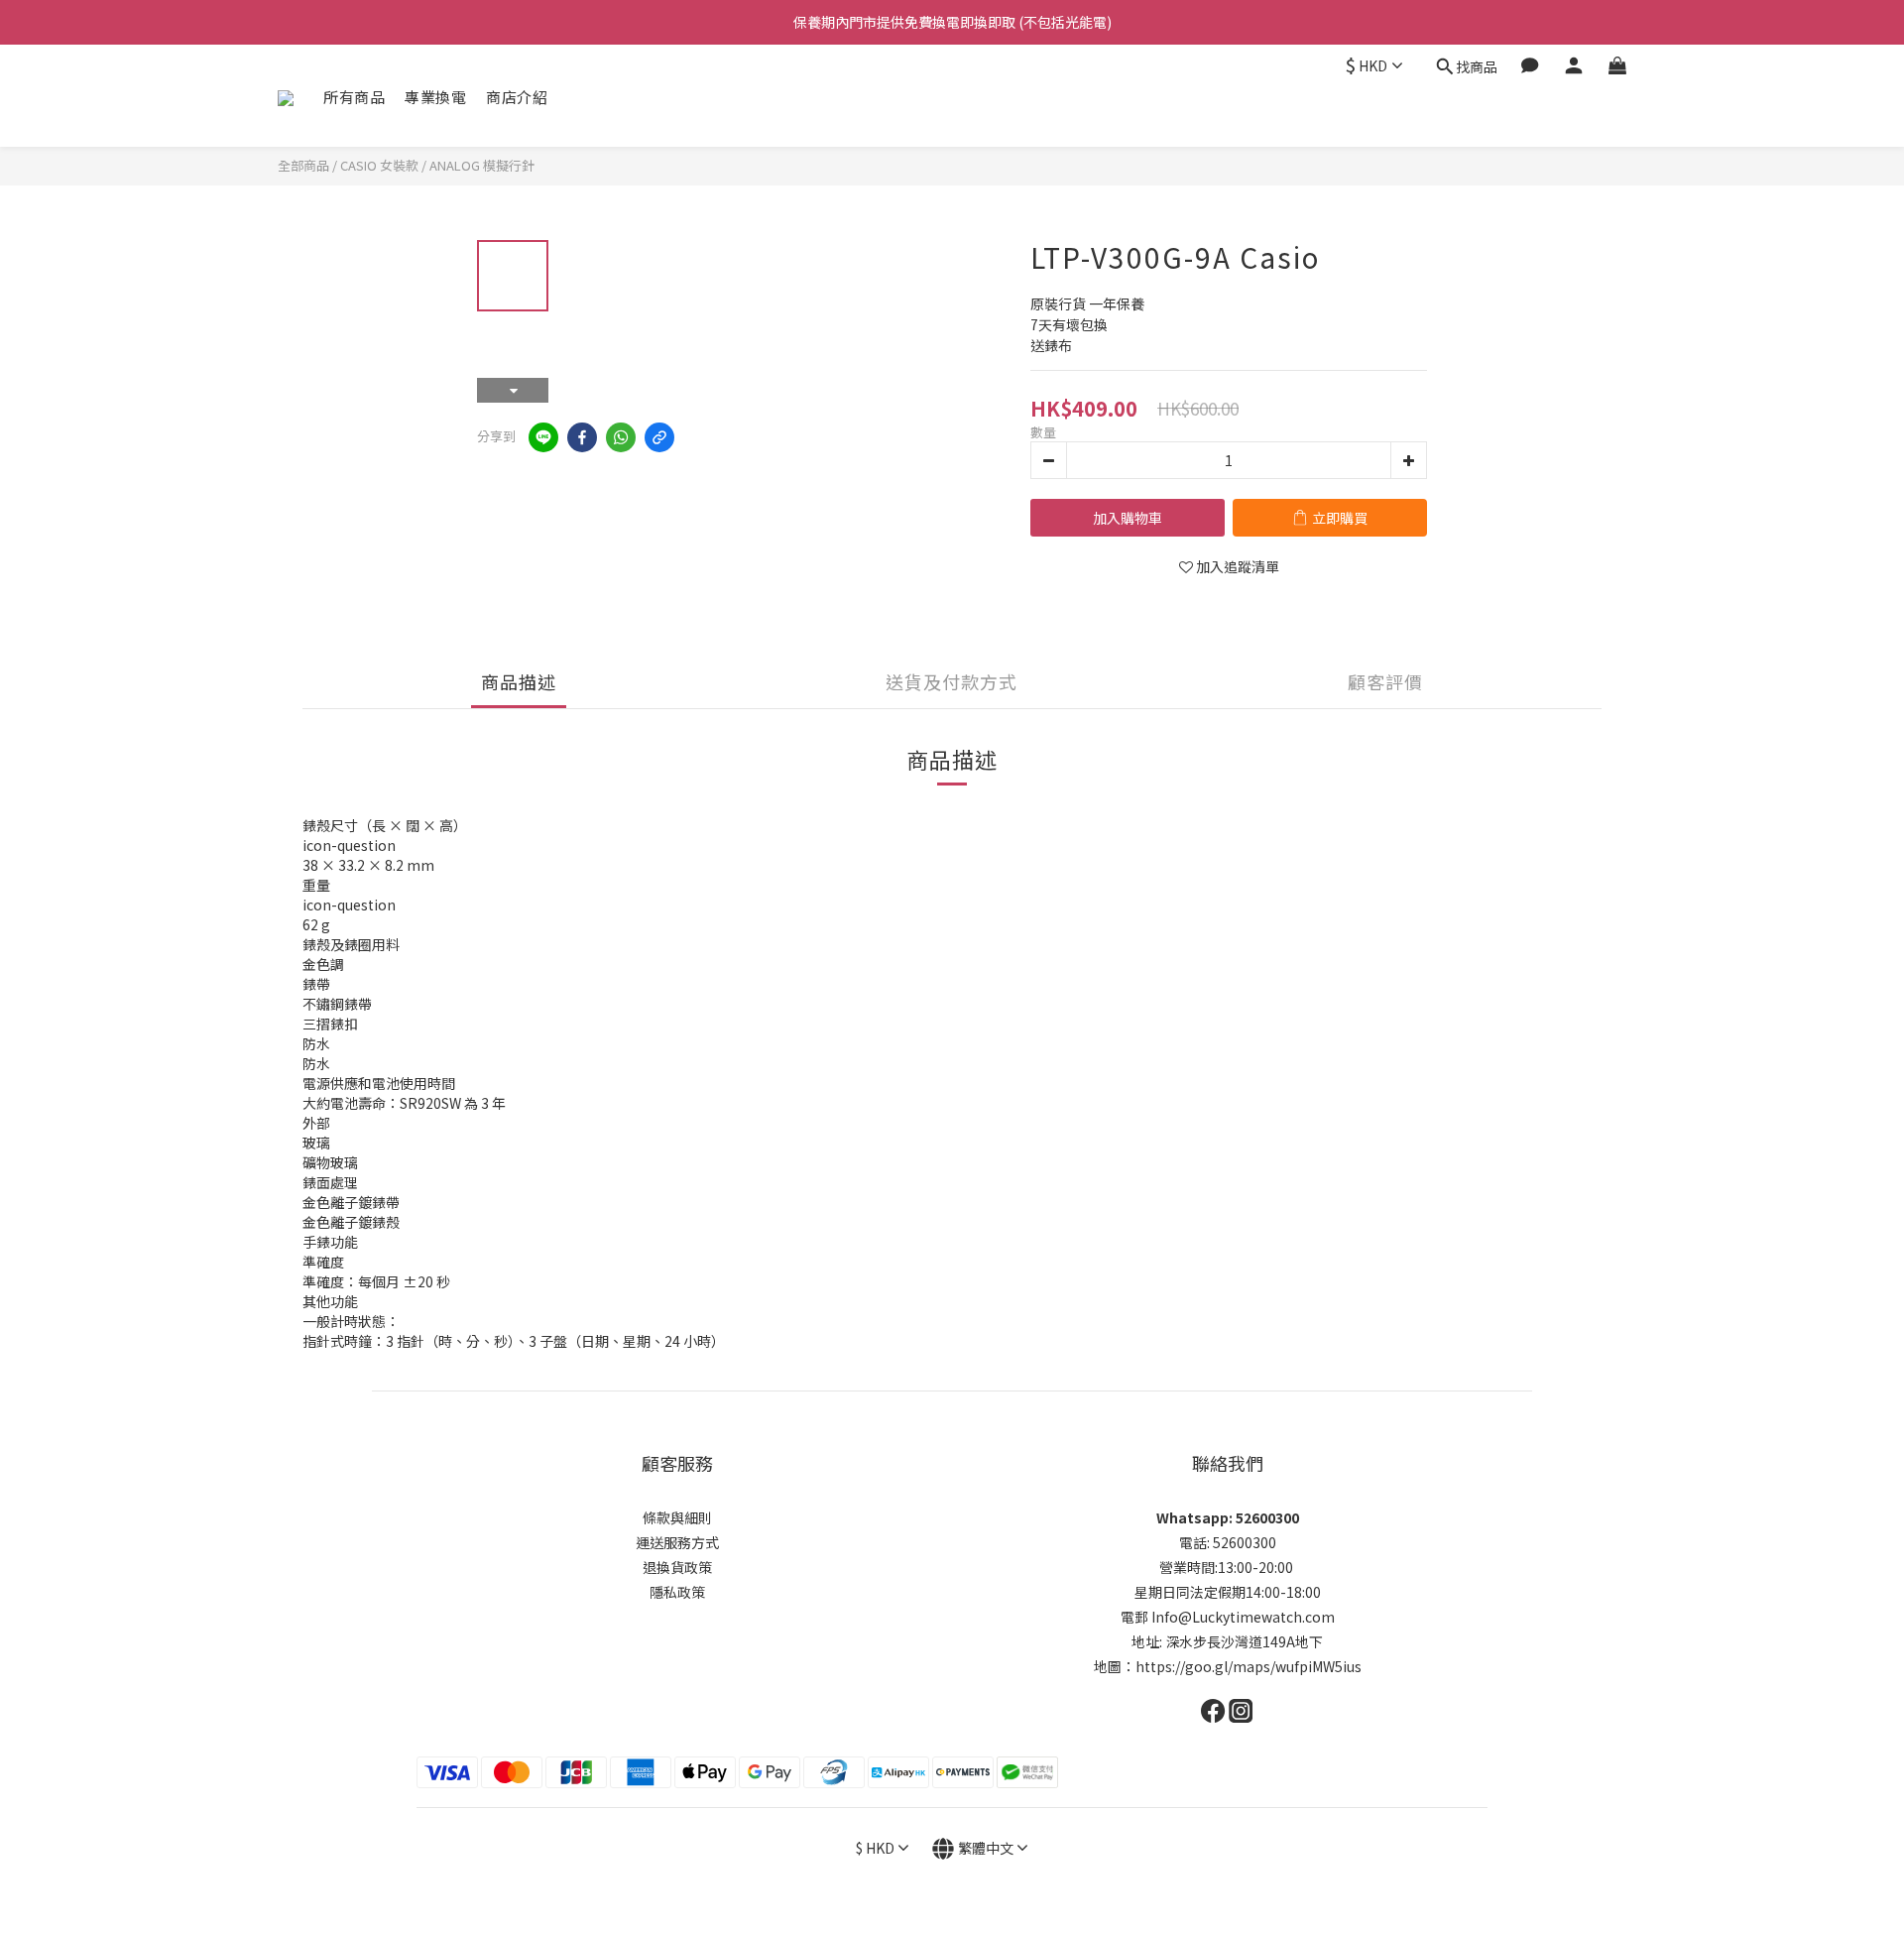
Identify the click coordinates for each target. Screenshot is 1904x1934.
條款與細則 (677, 1517)
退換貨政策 (677, 1567)
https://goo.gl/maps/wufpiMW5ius (1249, 1666)
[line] (543, 437)
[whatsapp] (621, 437)
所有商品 (354, 97)
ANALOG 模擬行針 (482, 165)
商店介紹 (517, 97)
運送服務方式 (677, 1542)
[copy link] (659, 437)
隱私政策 (677, 1592)
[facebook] (582, 437)
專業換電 (435, 97)
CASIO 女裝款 (379, 165)
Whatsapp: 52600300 (1228, 1517)
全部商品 (303, 165)
